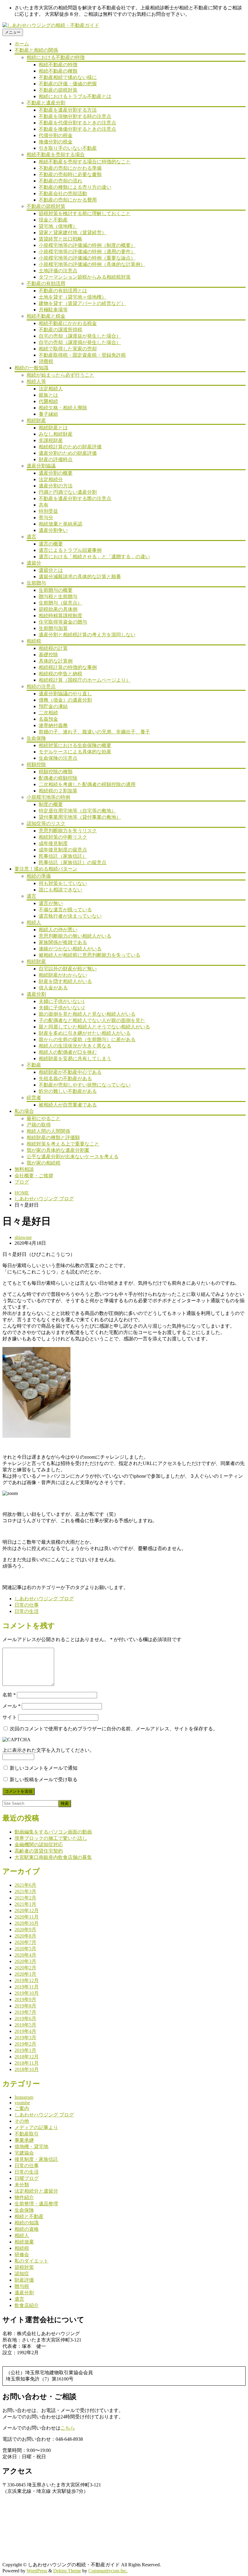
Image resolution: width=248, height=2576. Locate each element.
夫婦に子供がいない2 (62, 1008)
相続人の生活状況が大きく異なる (75, 1046)
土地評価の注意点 (58, 271)
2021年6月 (25, 1885)
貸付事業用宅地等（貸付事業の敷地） (80, 817)
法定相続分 (51, 479)
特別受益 (48, 511)
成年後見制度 (53, 843)
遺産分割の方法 (56, 486)
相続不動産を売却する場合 (56, 154)
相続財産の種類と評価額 (53, 1137)
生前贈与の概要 (56, 590)
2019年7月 (25, 2012)
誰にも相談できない (60, 890)
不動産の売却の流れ (60, 181)
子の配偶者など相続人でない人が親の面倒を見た (92, 1020)
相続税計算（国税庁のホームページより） (85, 680)
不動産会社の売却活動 (63, 193)
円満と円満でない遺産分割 (68, 492)
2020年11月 (27, 1917)
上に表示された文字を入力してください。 (48, 1750)
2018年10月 (27, 2069)
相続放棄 (24, 2242)
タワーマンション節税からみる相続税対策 (85, 277)
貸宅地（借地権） (58, 226)
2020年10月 (27, 1923)
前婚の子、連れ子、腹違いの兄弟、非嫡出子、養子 (94, 732)
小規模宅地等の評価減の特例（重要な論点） (87, 258)
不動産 (34, 1065)
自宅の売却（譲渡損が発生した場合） (80, 342)
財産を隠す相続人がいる (65, 981)
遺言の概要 (51, 544)
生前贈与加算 (53, 628)
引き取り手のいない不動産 (68, 148)
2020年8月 (25, 1936)
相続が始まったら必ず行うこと (60, 375)
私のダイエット (31, 2261)
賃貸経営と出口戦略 (60, 239)
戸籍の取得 (39, 1125)
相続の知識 (27, 2223)
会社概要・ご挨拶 (34, 1176)
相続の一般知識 (31, 368)
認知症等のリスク (46, 823)
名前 (9, 1695)
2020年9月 (25, 1930)
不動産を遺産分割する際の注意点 (75, 498)
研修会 (22, 2255)
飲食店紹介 (27, 2305)
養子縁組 (48, 414)
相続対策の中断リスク (63, 837)
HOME (22, 1193)
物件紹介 (24, 2197)
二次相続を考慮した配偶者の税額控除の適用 (87, 784)
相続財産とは (53, 428)
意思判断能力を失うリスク (68, 831)
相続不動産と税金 (46, 316)
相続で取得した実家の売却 (68, 349)
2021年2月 (25, 1898)
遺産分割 (36, 994)
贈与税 (22, 2286)
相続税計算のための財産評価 (70, 447)
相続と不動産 (29, 2216)
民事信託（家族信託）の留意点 (73, 862)
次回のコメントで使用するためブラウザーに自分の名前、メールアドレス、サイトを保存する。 (114, 1729)
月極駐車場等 (53, 310)
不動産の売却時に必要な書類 (70, 174)
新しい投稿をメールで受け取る (44, 1780)
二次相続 (48, 713)
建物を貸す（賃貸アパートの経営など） (82, 303)
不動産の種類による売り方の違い (75, 187)
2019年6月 (25, 2019)
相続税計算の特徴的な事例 (68, 667)
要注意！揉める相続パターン (46, 869)
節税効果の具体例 (58, 609)
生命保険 (36, 738)
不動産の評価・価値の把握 (68, 84)
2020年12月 (27, 1911)
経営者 (34, 1098)
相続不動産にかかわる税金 (68, 323)
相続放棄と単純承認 (60, 524)
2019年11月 (27, 1987)
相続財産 (36, 420)
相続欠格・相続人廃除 (63, 408)
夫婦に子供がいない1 (62, 1001)
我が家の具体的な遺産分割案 (58, 1150)
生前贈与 (36, 583)
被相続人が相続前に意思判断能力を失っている (90, 955)
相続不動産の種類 (58, 71)
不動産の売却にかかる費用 (68, 200)
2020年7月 (25, 1942)
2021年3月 (25, 1891)
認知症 (22, 2274)
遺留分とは (51, 570)
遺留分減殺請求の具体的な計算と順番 (80, 577)
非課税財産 (51, 440)
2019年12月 (27, 1980)
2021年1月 (25, 1904)
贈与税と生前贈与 (58, 596)
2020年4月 (25, 1955)
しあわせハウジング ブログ (44, 1199)
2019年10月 (27, 1993)
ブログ (22, 1182)
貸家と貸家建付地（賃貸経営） (73, 233)
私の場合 (24, 1111)
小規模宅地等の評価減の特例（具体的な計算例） (92, 264)
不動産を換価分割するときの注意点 (77, 129)
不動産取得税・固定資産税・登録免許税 (82, 355)
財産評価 (24, 2280)
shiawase (23, 1237)
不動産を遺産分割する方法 (68, 110)
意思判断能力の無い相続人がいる (75, 936)
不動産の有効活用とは (63, 291)
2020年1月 (25, 1974)
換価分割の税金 (56, 142)
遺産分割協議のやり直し (65, 694)
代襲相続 (48, 401)
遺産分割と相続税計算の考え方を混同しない (87, 635)
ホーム (22, 44)
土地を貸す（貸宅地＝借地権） (73, 297)
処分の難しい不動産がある (68, 1091)
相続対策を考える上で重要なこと (63, 1144)
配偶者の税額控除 (58, 778)
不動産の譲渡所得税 (60, 330)
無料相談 (24, 1169)
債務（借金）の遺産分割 (65, 700)
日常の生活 (27, 1611)
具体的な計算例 (56, 661)
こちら (68, 2428)
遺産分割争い (53, 530)
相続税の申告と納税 (60, 674)
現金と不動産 (53, 220)
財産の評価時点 (56, 459)
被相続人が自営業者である (68, 1105)
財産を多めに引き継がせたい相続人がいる (85, 1033)
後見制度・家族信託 (36, 2159)
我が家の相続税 (44, 1163)
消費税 (46, 361)
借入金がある (53, 988)
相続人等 (36, 381)
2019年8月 (25, 2006)
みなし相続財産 (56, 434)
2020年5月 (25, 1949)
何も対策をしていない (63, 883)
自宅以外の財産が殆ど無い (68, 969)
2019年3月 (25, 2038)
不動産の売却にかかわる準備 (70, 168)
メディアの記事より (36, 2127)
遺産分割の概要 (56, 473)
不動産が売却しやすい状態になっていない (85, 1085)
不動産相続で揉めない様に (68, 77)
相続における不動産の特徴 (56, 57)
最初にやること (44, 1118)
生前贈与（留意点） (60, 603)
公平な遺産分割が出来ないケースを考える (73, 1157)
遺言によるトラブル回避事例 (70, 550)
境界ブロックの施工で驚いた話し (51, 1838)
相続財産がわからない (63, 975)
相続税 (34, 641)
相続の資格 (27, 2229)
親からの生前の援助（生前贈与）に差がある (87, 1039)
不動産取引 (27, 2134)
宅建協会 (24, 2153)
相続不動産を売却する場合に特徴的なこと (85, 162)
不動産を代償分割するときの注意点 (77, 123)
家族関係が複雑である (63, 942)
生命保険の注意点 (58, 758)
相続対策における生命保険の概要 (75, 745)
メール (11, 1706)
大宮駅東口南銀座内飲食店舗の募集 (53, 1857)
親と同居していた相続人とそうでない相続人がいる (94, 1027)
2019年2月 (25, 2044)
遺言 (31, 537)
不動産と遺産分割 (46, 103)
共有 (44, 505)
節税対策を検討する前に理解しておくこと (85, 213)
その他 (22, 2121)
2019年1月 (25, 2050)
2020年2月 (25, 1968)
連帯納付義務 (53, 725)
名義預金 (48, 719)
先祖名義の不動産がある (65, 1078)
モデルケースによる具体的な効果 (75, 752)
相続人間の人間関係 (48, 1131)
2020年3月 (25, 1961)
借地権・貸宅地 (31, 2147)
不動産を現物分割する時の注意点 (75, 116)
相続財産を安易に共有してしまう (75, 1059)
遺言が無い (51, 903)
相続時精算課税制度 (60, 616)
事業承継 (24, 2140)
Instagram (24, 2097)
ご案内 (22, 2108)
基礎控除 (48, 655)
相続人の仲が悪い (58, 930)
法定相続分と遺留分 (36, 2191)
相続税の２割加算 (58, 791)
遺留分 (34, 563)
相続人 (34, 922)
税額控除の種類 (56, 772)
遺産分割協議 (41, 466)
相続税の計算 (53, 648)
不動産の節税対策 (58, 90)
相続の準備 (39, 876)
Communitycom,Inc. (108, 2571)
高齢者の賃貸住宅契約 (39, 1851)
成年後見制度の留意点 (63, 850)
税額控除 (36, 764)
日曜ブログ (27, 2178)
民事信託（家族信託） (63, 856)
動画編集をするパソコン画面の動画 (53, 1832)
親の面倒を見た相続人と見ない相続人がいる (87, 1014)
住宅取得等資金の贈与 (63, 622)
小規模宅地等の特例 (48, 797)
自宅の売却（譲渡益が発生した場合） (80, 336)
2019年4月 (25, 2031)
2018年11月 (27, 2063)
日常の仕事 (27, 1605)
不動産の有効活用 (46, 283)
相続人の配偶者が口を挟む (68, 1052)
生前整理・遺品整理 (36, 2204)
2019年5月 (25, 2025)
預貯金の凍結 (53, 706)
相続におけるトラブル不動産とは (75, 96)
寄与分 (46, 518)
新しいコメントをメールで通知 (44, 1768)
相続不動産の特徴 (58, 65)
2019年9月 (25, 1999)
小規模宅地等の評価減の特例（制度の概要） (87, 245)
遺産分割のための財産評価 (68, 453)
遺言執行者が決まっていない (70, 916)
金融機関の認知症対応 (39, 1845)
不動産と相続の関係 (36, 50)
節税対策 (24, 2267)
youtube (22, 2103)
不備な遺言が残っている (65, 910)
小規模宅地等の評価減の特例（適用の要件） (87, 252)
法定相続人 (51, 389)
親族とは (48, 395)
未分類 (22, 2185)
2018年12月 (27, 2057)
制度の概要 (51, 804)
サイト (10, 1717)
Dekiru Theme (67, 2571)
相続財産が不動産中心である (70, 1072)
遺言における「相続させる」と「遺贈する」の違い (94, 557)
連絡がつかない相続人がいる (70, 949)
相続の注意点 (41, 686)
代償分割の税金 (56, 135)
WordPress (37, 2571)
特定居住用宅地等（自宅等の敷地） (77, 811)
